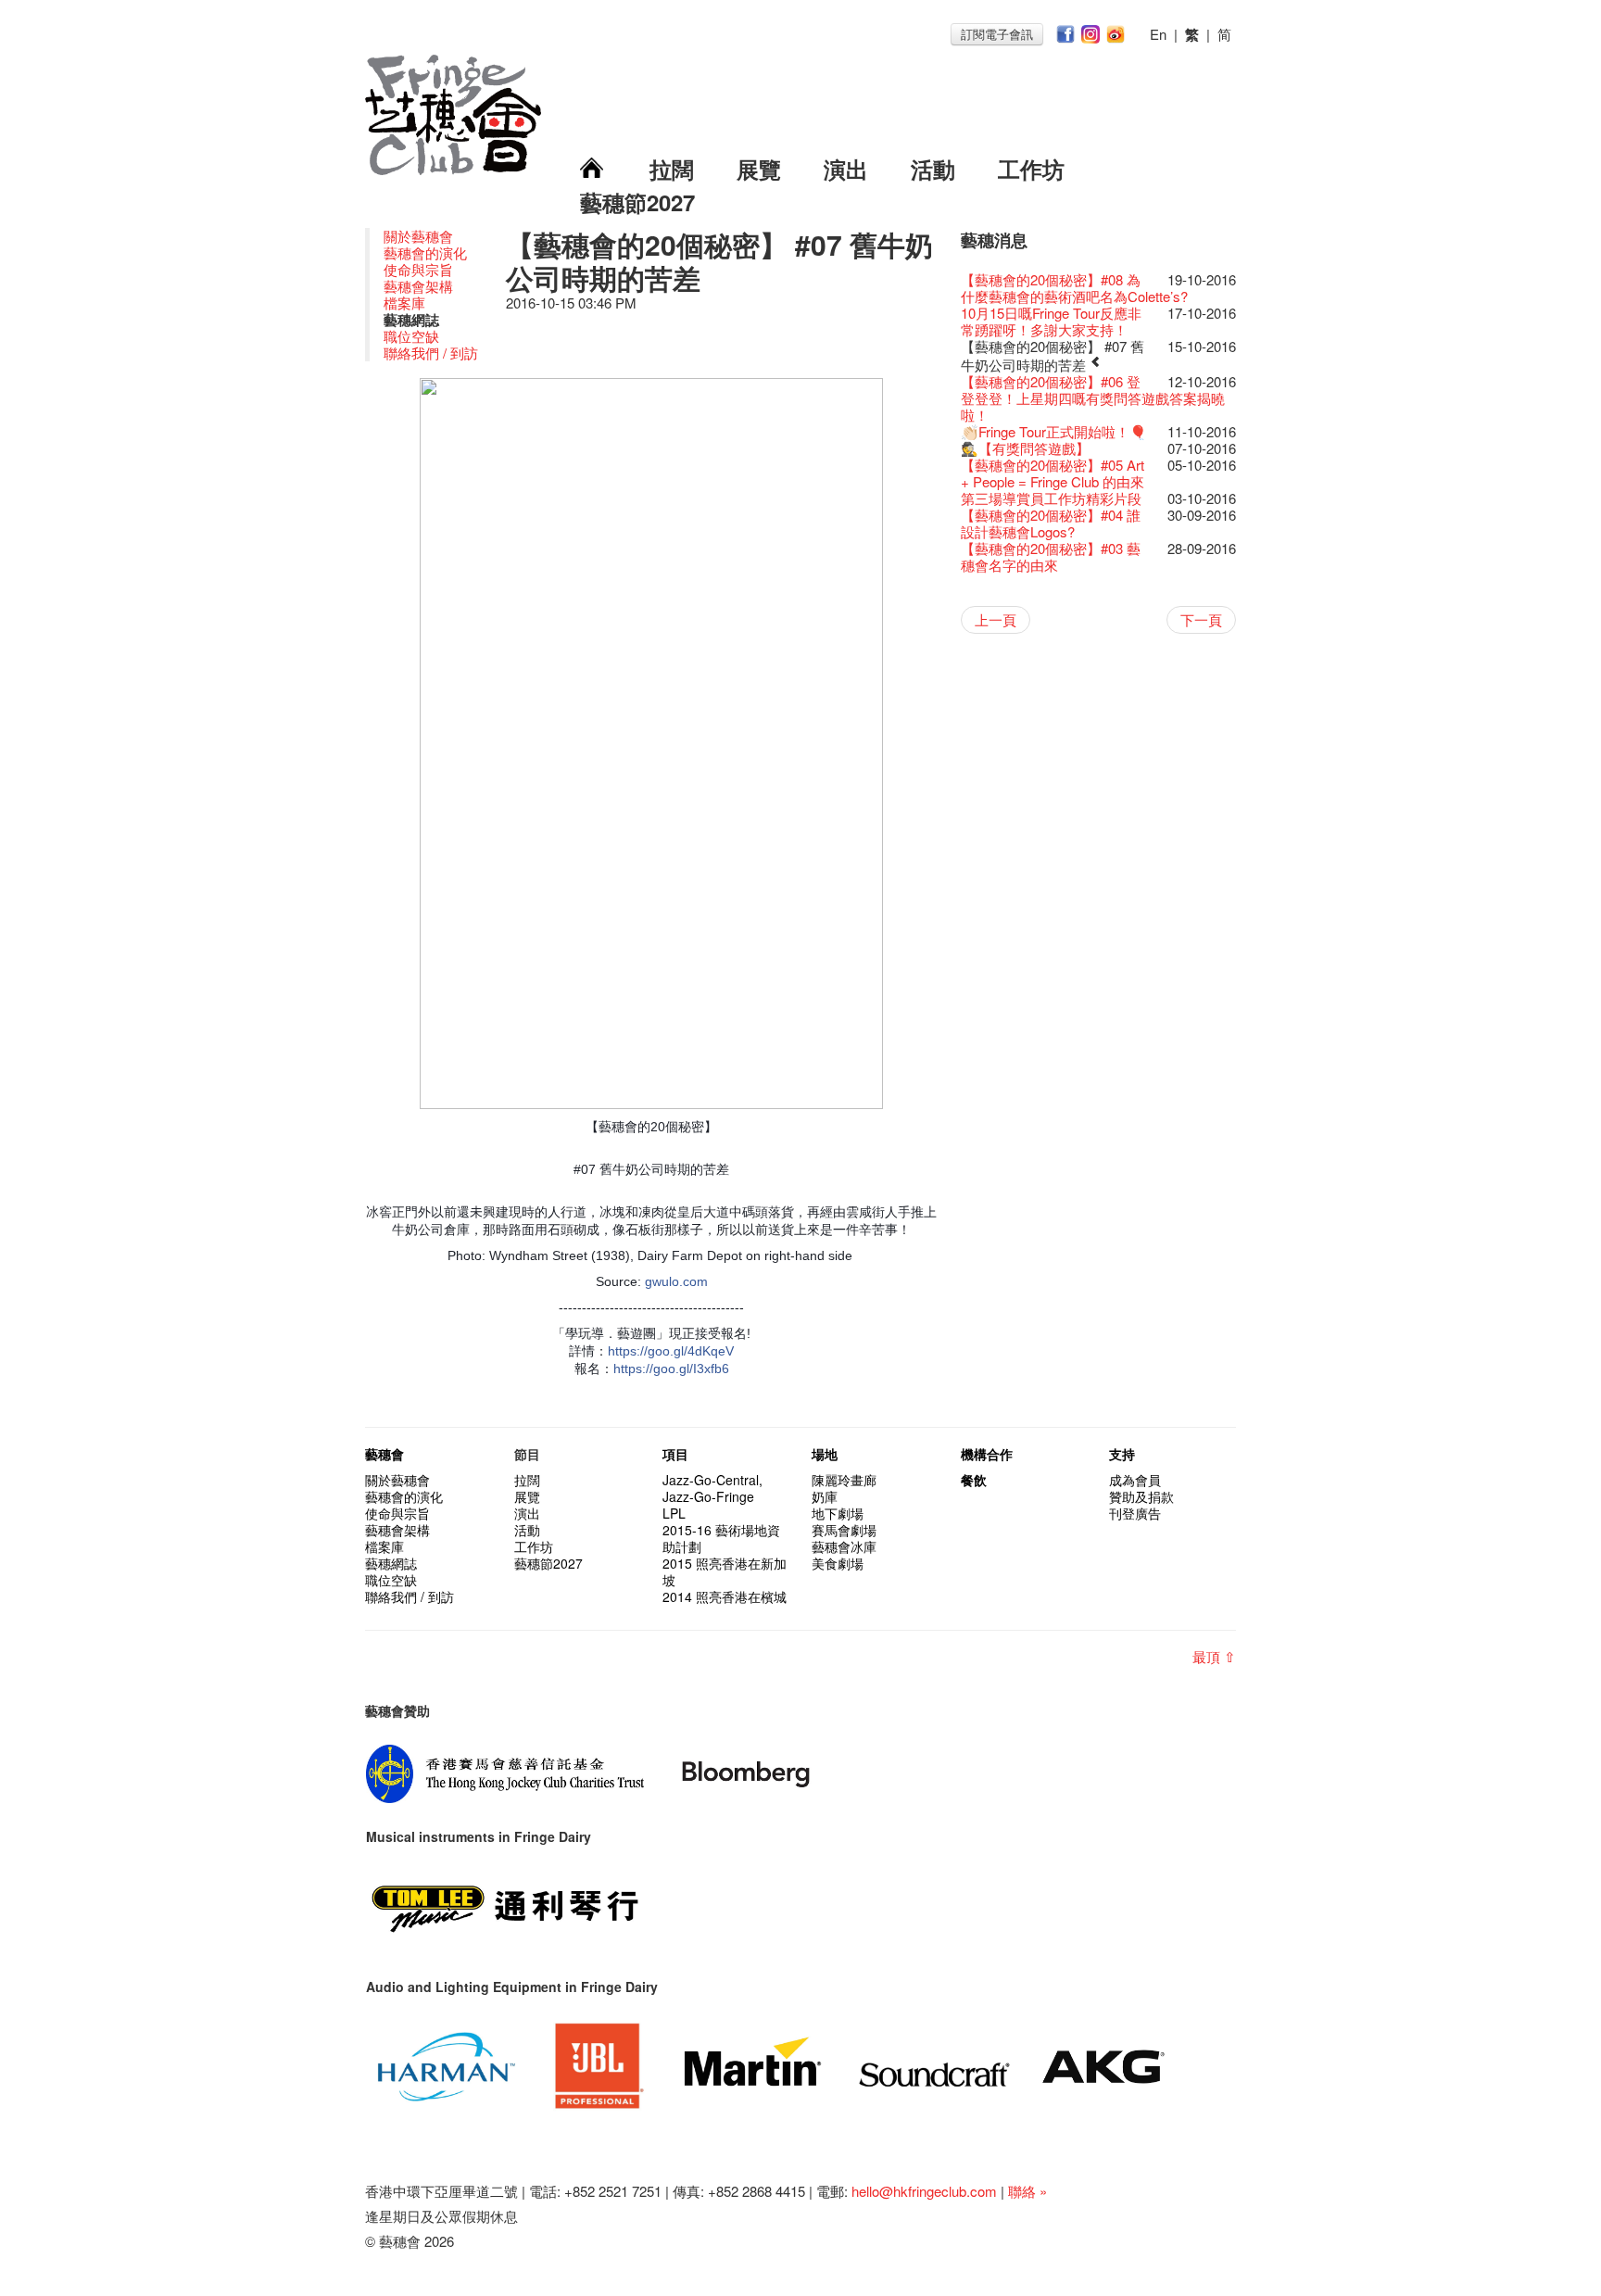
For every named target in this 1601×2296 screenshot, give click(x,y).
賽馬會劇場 (844, 1530)
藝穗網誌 (391, 1563)
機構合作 (987, 1454)
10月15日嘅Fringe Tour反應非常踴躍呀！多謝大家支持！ (1051, 321)
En (1158, 34)
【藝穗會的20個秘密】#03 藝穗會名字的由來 (1051, 556)
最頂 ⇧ (1214, 1656)
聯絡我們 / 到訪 (431, 353)
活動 (933, 169)
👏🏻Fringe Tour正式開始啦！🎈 (1054, 431)
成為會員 (1135, 1480)
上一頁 (996, 619)
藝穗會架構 (418, 286)
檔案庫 (404, 303)
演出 (846, 169)
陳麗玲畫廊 (844, 1480)
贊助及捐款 (1141, 1496)
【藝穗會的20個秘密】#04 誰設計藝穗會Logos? (1051, 523)
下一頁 (1201, 619)
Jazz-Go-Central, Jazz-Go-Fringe (712, 1488)
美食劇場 (838, 1563)
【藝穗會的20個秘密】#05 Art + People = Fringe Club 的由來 (1053, 473)
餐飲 (974, 1480)
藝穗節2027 (637, 202)
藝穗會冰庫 (844, 1546)
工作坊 (1031, 169)
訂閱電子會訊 (997, 34)
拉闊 (672, 169)
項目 (675, 1454)
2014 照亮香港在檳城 (725, 1596)
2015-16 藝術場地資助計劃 (721, 1538)
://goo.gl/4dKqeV (685, 1351)
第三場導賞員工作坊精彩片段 (1051, 498)
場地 (825, 1454)
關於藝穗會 (418, 236)
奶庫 (825, 1496)
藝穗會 (384, 1454)
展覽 (759, 169)
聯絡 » (1027, 2191)
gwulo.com (676, 1281)
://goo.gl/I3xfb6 (686, 1369)
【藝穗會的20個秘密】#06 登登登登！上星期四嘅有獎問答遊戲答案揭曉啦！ (1093, 398)
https (622, 1351)
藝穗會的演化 (425, 252)
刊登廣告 (1135, 1513)
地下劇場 (838, 1513)
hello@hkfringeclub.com (924, 2191)
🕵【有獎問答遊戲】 (1025, 448)
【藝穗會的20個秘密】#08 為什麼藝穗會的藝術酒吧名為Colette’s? (1074, 288)
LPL (674, 1513)
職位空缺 (411, 336)
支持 (1122, 1454)
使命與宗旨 (418, 269)
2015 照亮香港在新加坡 (725, 1571)
